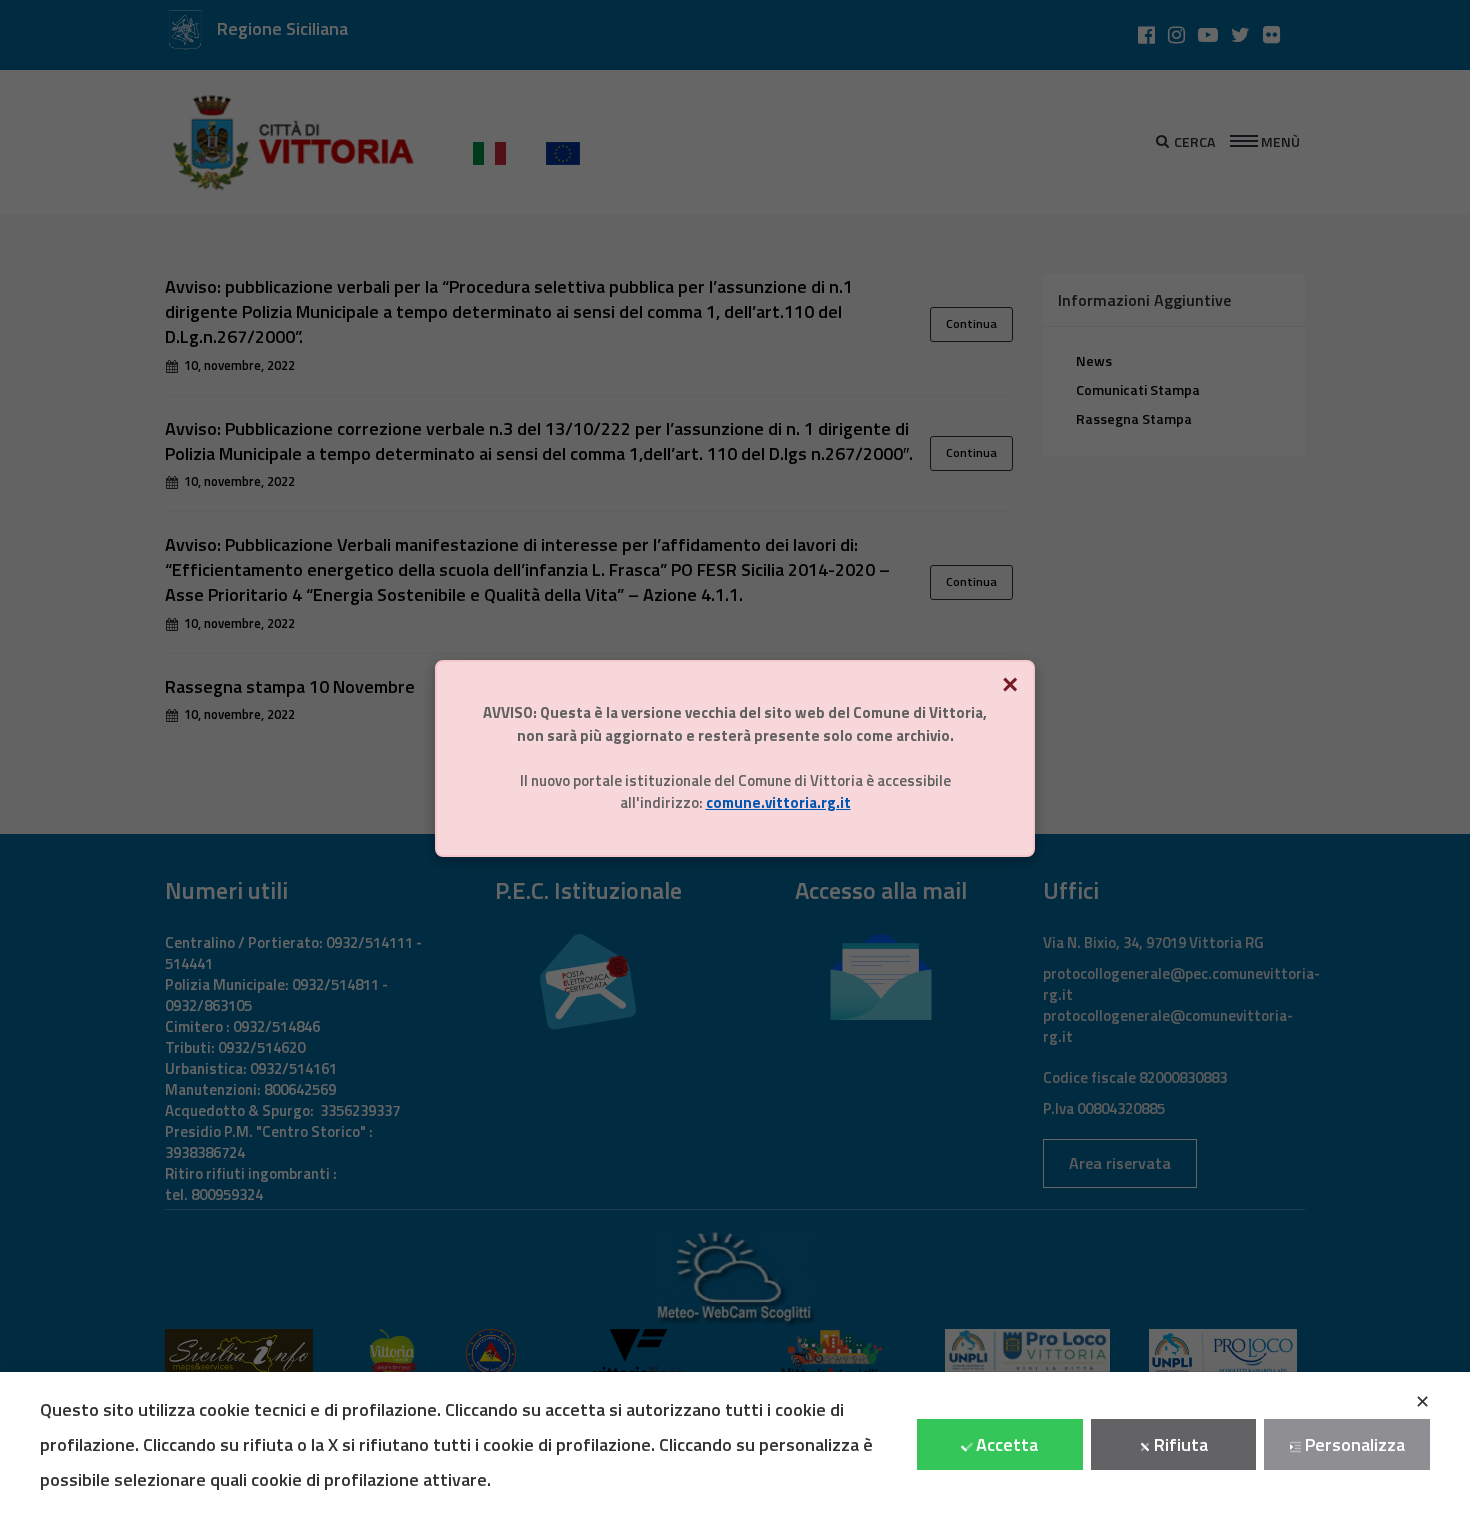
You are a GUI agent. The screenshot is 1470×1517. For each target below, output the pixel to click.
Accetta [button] (1007, 1444)
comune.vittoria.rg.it (778, 802)
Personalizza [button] (1355, 1444)
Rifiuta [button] (1181, 1444)
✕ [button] (1422, 1401)
